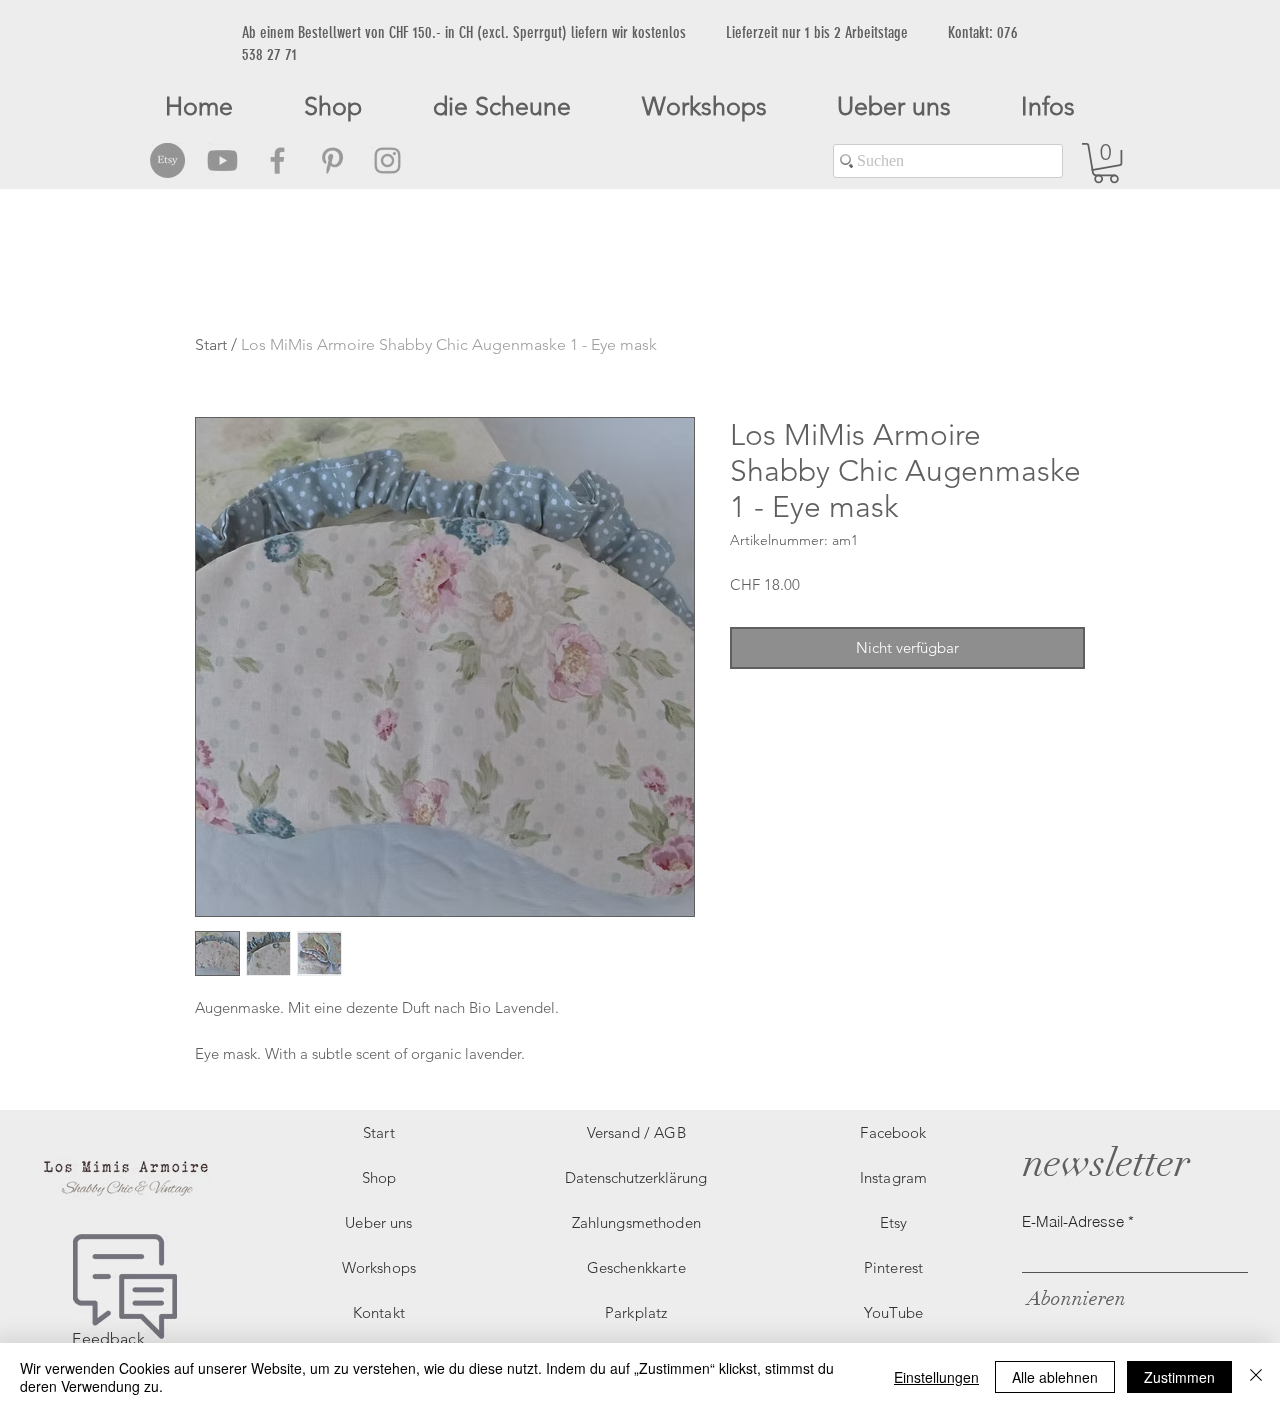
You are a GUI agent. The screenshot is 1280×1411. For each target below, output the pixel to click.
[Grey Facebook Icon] (277, 160)
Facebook (893, 1132)
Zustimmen (1179, 1377)
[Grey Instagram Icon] (387, 160)
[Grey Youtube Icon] (222, 160)
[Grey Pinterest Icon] (332, 160)
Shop (379, 1177)
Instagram (893, 1177)
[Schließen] (1256, 1377)
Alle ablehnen (1055, 1377)
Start (211, 344)
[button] (1106, 163)
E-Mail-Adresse (1073, 1221)
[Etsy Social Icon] (167, 160)
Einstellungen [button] (936, 1377)
